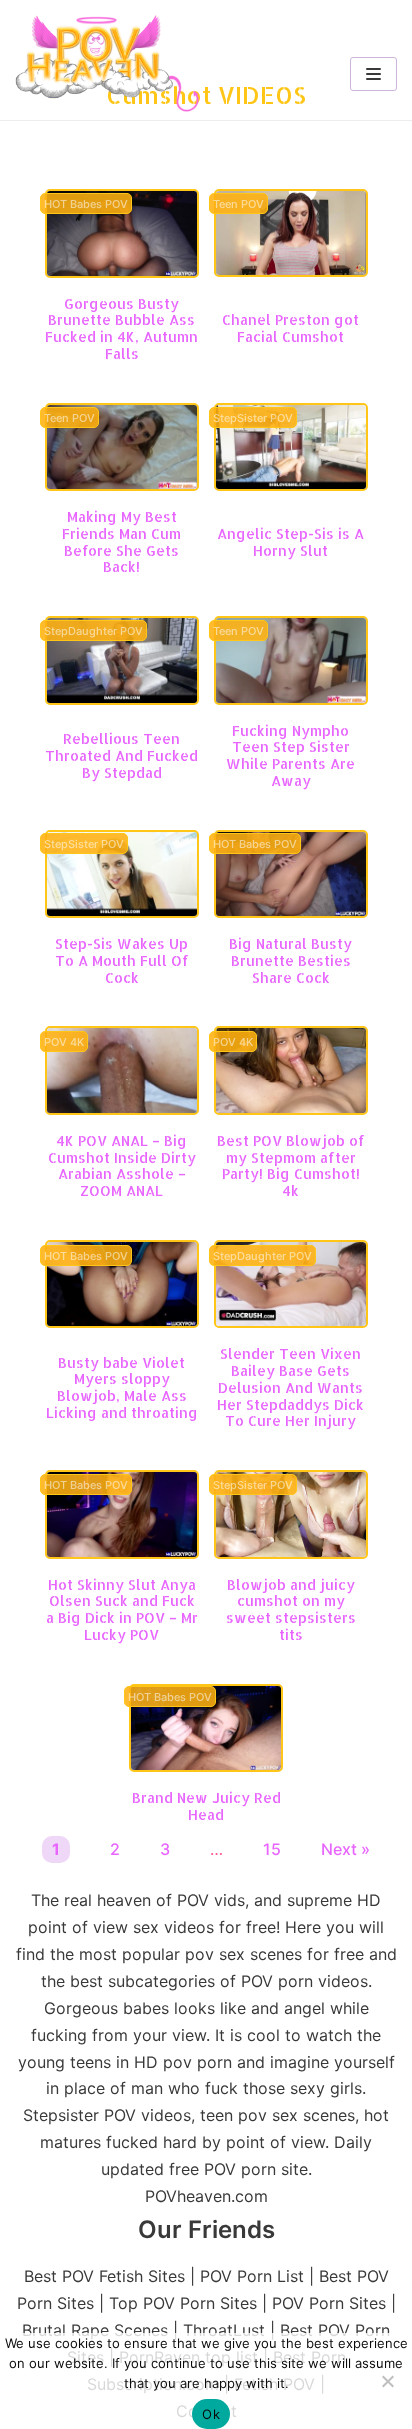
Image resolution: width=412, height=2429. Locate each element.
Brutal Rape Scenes (95, 2330)
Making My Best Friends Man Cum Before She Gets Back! (121, 541)
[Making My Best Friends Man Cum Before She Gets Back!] (122, 485)
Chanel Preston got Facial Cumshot (290, 328)
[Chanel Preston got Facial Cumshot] (291, 271)
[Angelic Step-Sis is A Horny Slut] (291, 485)
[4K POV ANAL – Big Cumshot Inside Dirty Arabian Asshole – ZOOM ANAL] (122, 1109)
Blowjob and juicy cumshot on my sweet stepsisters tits (291, 1609)
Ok (211, 2414)
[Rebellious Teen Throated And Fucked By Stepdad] (122, 699)
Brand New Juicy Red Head (206, 1806)
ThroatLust (224, 2330)
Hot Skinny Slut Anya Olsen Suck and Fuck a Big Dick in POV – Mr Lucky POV (122, 1609)
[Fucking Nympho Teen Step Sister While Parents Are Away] (291, 699)
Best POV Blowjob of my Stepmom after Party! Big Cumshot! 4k (291, 1165)
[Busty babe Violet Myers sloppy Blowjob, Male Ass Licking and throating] (122, 1322)
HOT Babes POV (86, 204)
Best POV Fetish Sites (104, 2276)
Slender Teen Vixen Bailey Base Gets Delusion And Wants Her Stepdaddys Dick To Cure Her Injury (290, 1387)
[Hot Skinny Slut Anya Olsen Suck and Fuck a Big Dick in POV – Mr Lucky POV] (122, 1553)
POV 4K (64, 1042)
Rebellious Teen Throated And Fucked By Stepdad (121, 755)
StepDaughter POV (93, 631)
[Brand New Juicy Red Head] (206, 1766)
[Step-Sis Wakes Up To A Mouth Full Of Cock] (122, 912)
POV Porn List (252, 2276)
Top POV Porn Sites (183, 2303)
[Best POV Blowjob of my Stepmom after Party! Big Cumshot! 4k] (291, 1109)
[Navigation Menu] (373, 74)
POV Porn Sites (329, 2303)
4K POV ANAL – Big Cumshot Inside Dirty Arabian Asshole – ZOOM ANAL (122, 1165)
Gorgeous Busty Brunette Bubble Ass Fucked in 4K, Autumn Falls (121, 328)
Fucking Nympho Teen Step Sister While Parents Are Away (290, 755)
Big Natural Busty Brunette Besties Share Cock (290, 960)
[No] (387, 2381)
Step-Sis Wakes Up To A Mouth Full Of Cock (122, 960)
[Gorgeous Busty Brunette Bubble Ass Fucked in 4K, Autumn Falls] (122, 272)
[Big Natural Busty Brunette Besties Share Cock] (291, 912)
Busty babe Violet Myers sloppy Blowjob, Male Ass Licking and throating (122, 1387)
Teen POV (238, 204)
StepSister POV (253, 418)
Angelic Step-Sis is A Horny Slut (290, 542)
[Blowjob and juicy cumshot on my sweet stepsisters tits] (291, 1553)
